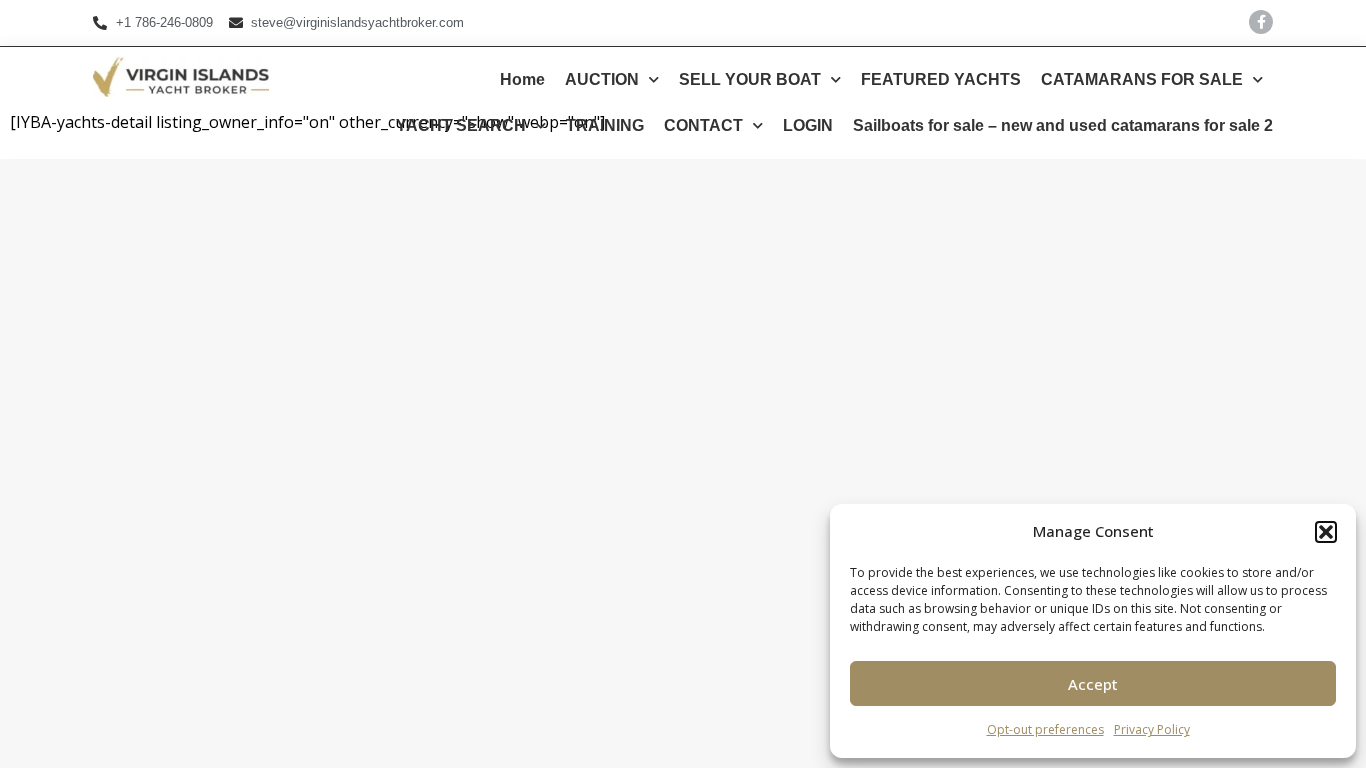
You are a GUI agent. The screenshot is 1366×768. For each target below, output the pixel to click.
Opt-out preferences (1045, 729)
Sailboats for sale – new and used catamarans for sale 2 (1063, 125)
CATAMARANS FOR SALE (1142, 79)
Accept (1093, 684)
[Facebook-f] (1261, 22)
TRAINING (605, 125)
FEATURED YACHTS (941, 79)
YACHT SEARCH (461, 125)
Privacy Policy (1152, 729)
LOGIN (808, 125)
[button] (1326, 532)
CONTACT (703, 125)
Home (522, 79)
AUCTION (602, 79)
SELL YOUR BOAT (750, 79)
